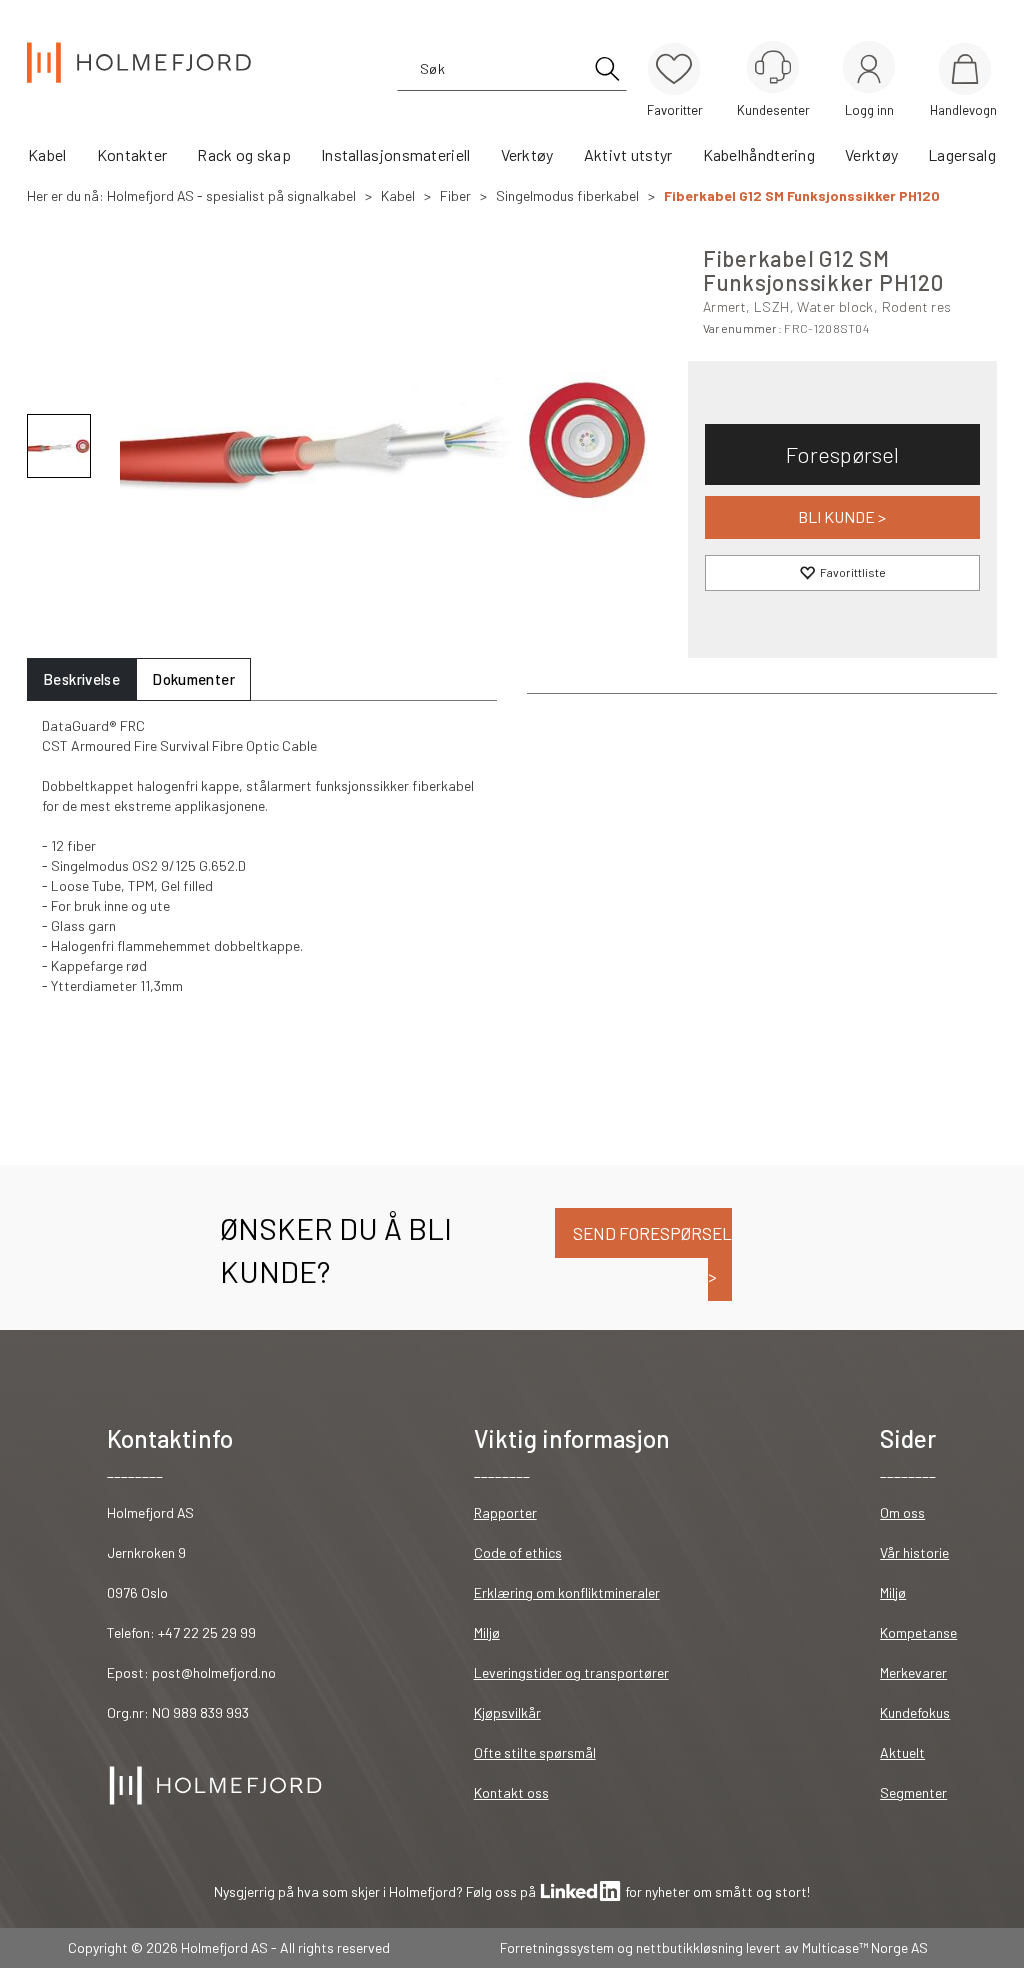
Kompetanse (918, 1632)
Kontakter (132, 154)
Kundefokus (915, 1712)
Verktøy (527, 154)
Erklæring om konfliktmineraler (567, 1592)
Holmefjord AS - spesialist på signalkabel (231, 195)
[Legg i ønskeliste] (842, 573)
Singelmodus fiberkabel (567, 195)
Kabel (47, 154)
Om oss (902, 1512)
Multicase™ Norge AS (865, 1947)
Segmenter (913, 1792)
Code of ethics (518, 1552)
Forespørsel (842, 454)
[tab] (81, 679)
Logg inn (869, 70)
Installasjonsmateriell (396, 154)
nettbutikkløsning (689, 1947)
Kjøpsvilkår (507, 1712)
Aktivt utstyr (628, 154)
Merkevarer (913, 1672)
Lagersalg (962, 154)
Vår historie (914, 1552)
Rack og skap (244, 154)
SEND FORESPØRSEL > (651, 1254)
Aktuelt (902, 1752)
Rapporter (505, 1512)
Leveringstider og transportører (571, 1672)
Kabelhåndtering (759, 154)
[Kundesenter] (773, 67)
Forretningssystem (557, 1947)
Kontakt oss (511, 1792)
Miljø (487, 1632)
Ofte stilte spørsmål (535, 1752)
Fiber (455, 195)
